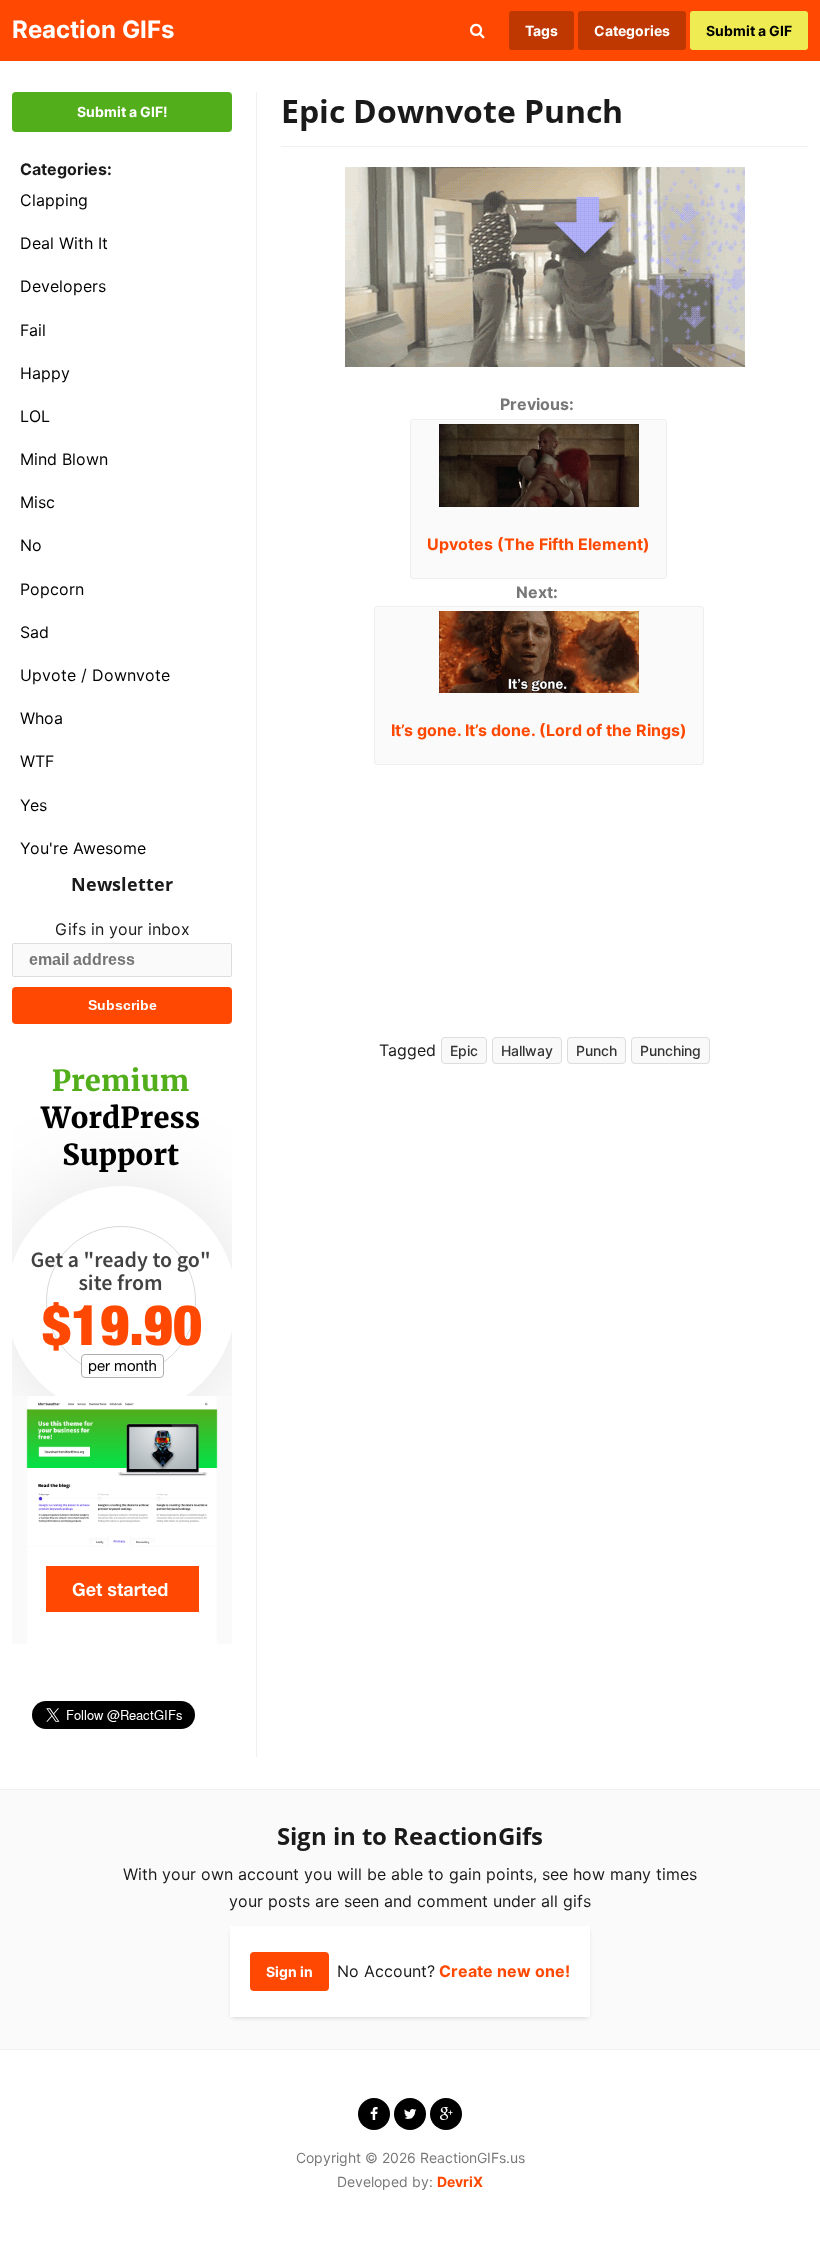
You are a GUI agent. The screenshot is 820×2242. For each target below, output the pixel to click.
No (31, 545)
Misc (37, 502)
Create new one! (504, 1971)
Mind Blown (64, 459)
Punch (596, 1050)
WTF (37, 761)
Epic (464, 1050)
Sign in (289, 1971)
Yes (33, 805)
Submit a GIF (749, 30)
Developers (63, 286)
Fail (33, 330)
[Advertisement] (665, 885)
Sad (34, 632)
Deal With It (64, 243)
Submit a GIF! (122, 111)
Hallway (527, 1050)
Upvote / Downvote (95, 675)
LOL (35, 416)
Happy (45, 373)
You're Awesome (83, 848)
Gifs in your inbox (122, 929)
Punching (670, 1050)
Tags (541, 30)
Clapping (54, 200)
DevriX (460, 2181)
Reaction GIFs (93, 29)
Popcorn (52, 589)
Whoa (41, 718)
